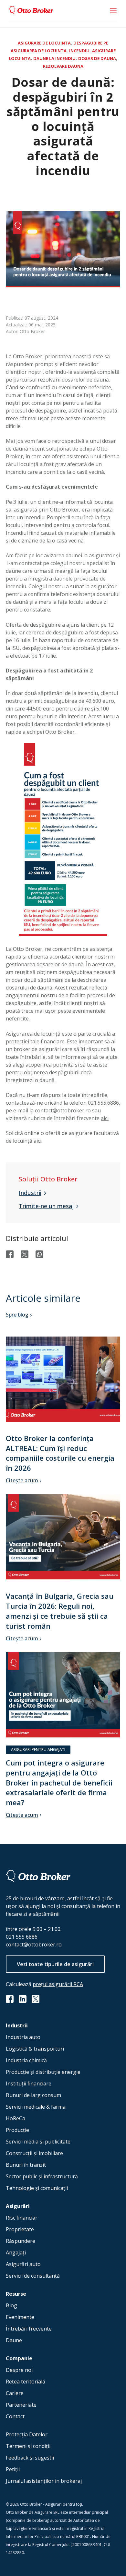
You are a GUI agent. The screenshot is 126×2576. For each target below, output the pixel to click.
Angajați (16, 2253)
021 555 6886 (22, 1937)
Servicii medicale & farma (36, 2107)
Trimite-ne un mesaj (46, 1206)
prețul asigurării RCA (58, 1984)
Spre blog (17, 1315)
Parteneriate (21, 2405)
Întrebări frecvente (29, 2329)
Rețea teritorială (26, 2382)
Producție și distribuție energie (43, 2072)
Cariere (15, 2393)
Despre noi (19, 2370)
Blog (11, 2305)
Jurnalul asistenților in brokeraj (44, 2481)
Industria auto (23, 2037)
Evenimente (20, 2317)
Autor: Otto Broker (25, 331)
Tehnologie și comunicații (37, 2188)
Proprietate (20, 2229)
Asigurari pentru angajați (38, 1750)
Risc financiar (22, 2218)
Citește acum (22, 1480)
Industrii (30, 1193)
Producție (17, 2130)
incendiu (79, 51)
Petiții (13, 2469)
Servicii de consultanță (33, 2276)
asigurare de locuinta (44, 43)
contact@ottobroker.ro (34, 1944)
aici (105, 1118)
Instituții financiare (29, 2084)
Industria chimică (26, 2060)
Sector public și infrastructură (42, 2176)
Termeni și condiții (28, 2446)
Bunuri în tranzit (26, 2165)
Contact (15, 2416)
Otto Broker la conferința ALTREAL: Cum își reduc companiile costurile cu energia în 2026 (60, 1453)
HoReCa (16, 2118)
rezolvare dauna (63, 66)
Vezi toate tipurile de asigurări (55, 1964)
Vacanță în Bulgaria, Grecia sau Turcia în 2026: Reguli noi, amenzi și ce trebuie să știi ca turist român (60, 1611)
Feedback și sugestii (30, 2458)
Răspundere (21, 2241)
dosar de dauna (97, 58)
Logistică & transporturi (35, 2049)
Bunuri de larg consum (33, 2095)
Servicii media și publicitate (38, 2142)
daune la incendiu (54, 58)
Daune (14, 2340)
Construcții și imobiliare (34, 2153)
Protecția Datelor (27, 2434)
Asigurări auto (23, 2264)
